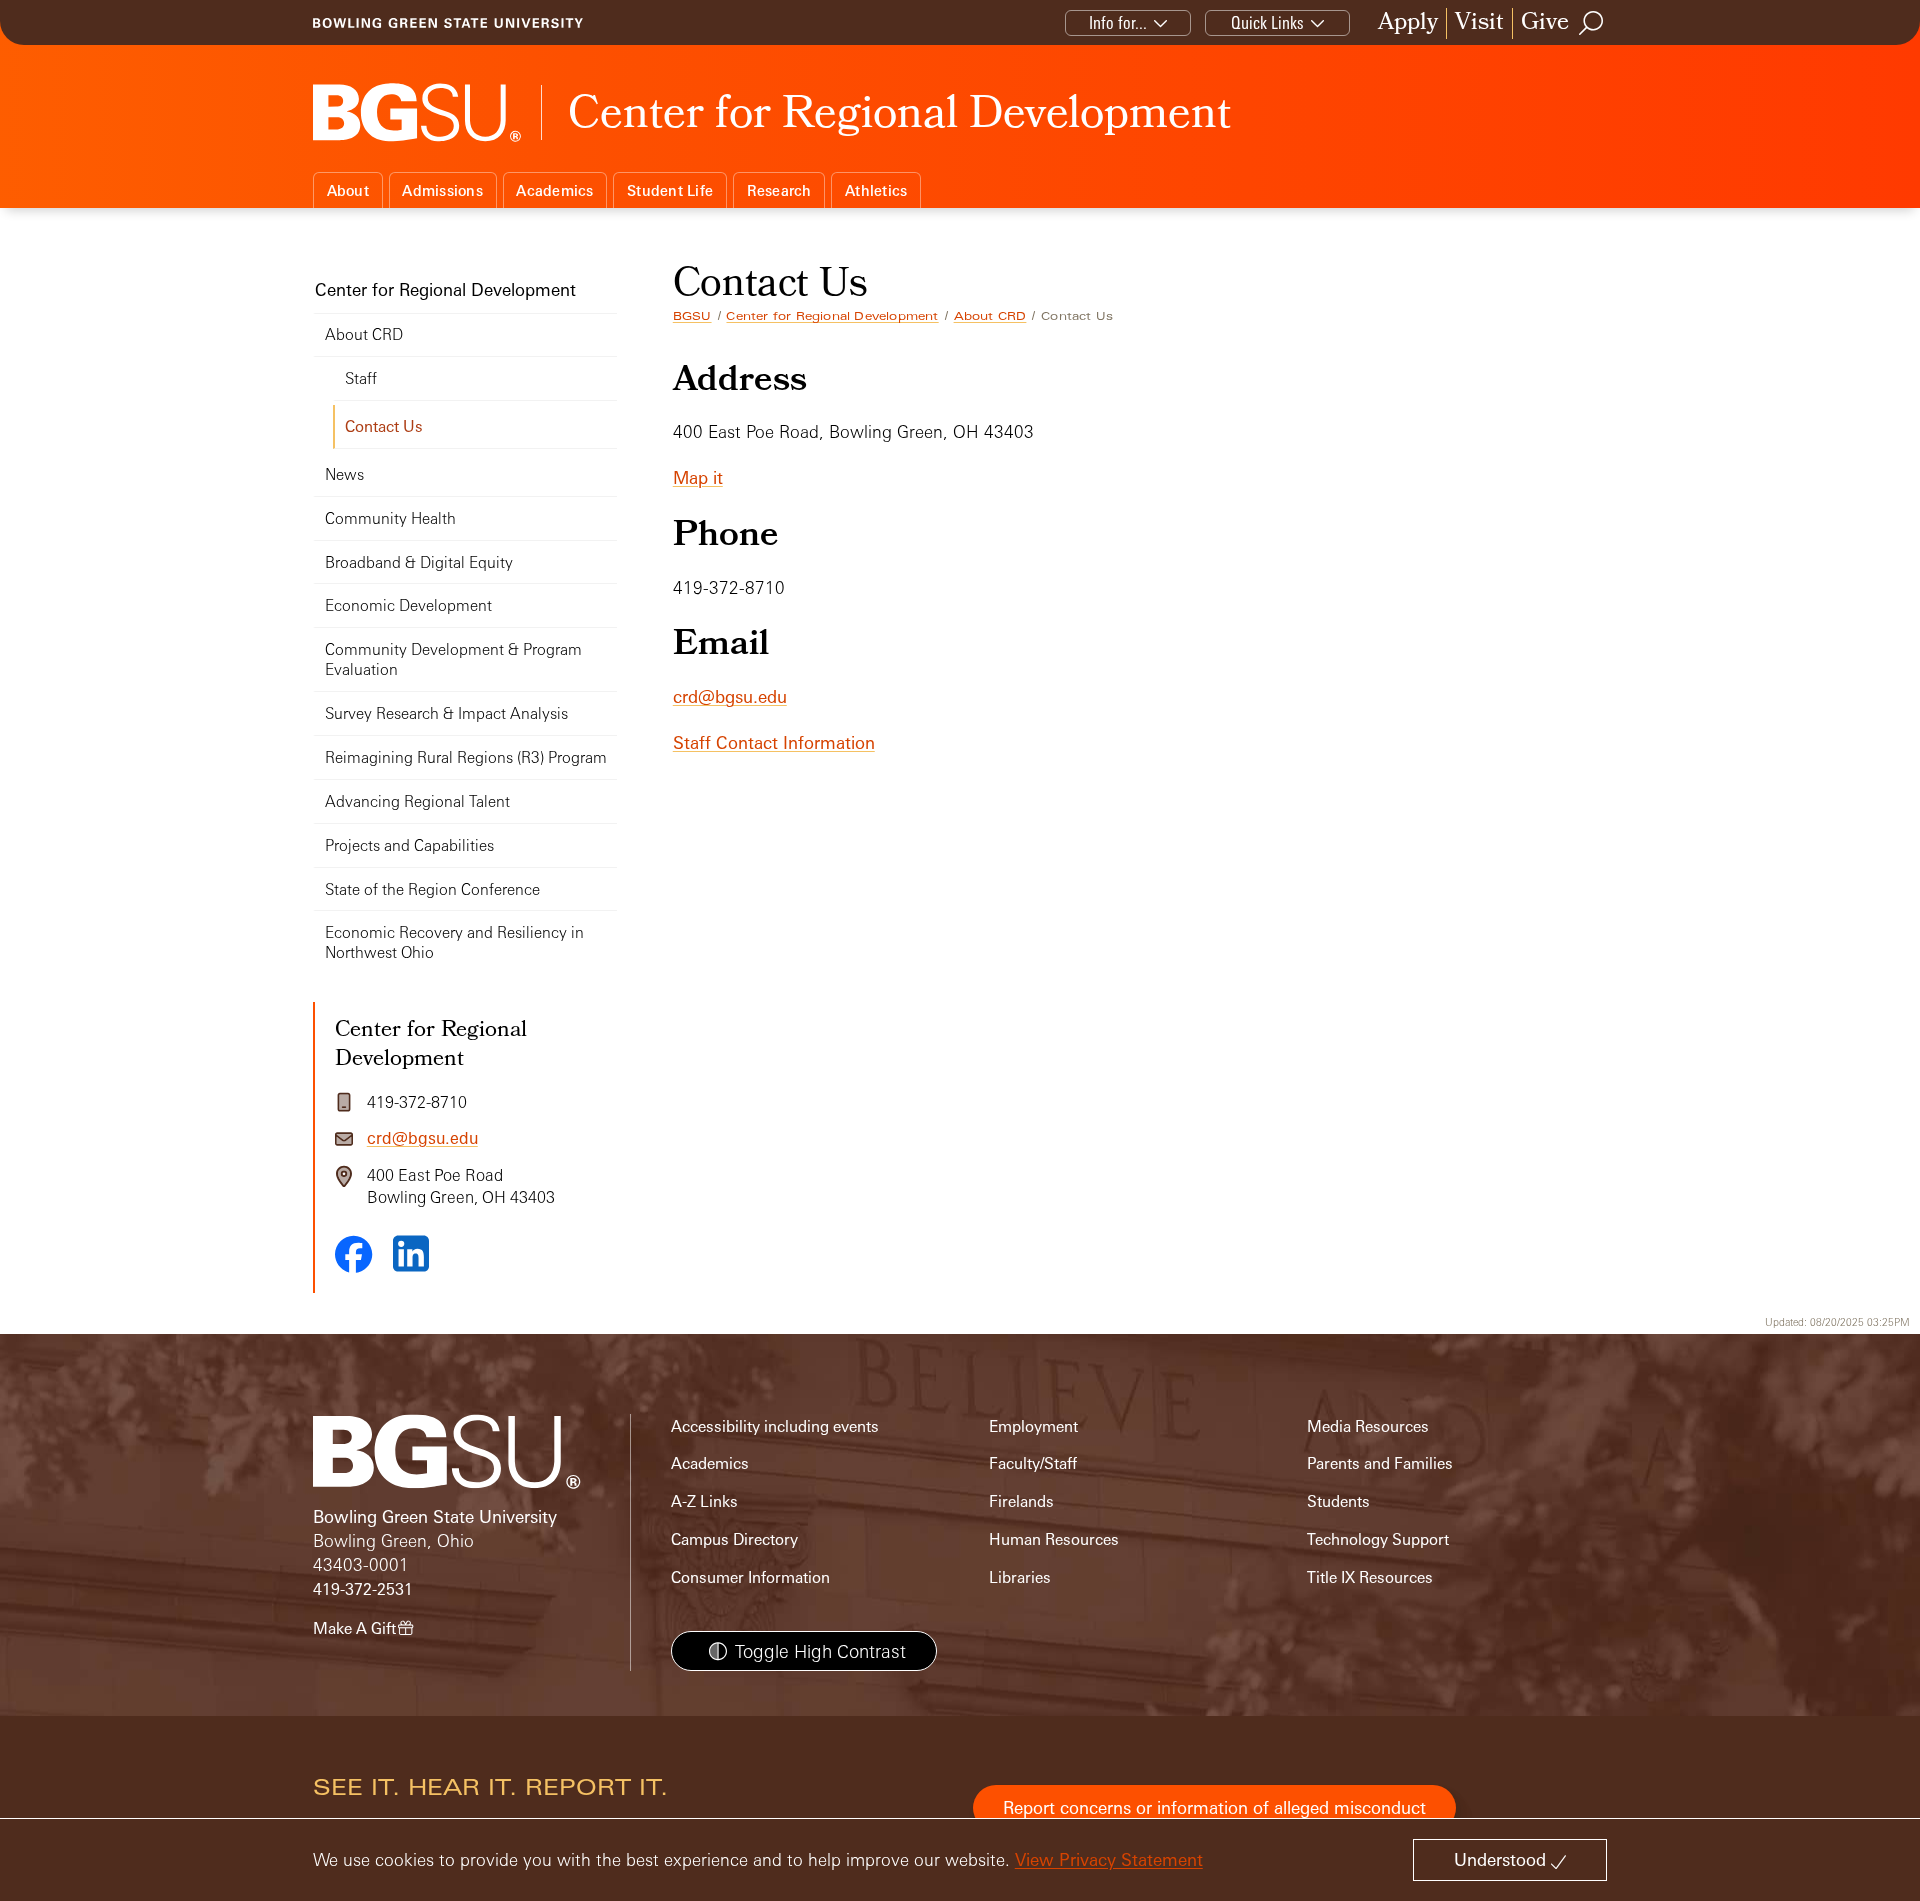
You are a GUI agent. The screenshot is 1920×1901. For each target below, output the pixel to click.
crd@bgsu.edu (730, 696)
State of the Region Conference (432, 889)
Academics (554, 190)
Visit (1479, 23)
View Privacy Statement (1109, 1859)
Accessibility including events (775, 1426)
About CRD (990, 316)
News (344, 474)
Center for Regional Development (832, 316)
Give (1545, 23)
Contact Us (384, 426)
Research (779, 190)
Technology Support (1378, 1539)
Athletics (876, 190)
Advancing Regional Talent (417, 801)
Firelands (1021, 1501)
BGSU (692, 316)
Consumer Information (750, 1577)
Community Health (390, 518)
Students (1338, 1501)
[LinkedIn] (411, 1253)
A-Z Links (704, 1501)
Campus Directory (734, 1539)
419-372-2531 (363, 1589)
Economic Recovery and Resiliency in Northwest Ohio (454, 942)
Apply (1408, 23)
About (348, 190)
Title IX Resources (1370, 1577)
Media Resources (1368, 1426)
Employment (1033, 1426)
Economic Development (408, 605)
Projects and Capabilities (409, 845)
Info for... (1118, 22)
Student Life (670, 190)
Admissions (442, 190)
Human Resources (1054, 1539)
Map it (698, 477)
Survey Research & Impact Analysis (446, 713)
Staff (361, 378)
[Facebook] (354, 1254)
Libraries (1020, 1577)
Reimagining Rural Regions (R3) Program (466, 757)
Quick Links (1267, 22)
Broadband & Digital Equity (419, 562)
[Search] (1592, 23)
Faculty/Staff (1033, 1463)
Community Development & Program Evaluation (453, 659)
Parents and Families (1380, 1463)
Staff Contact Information (774, 742)
